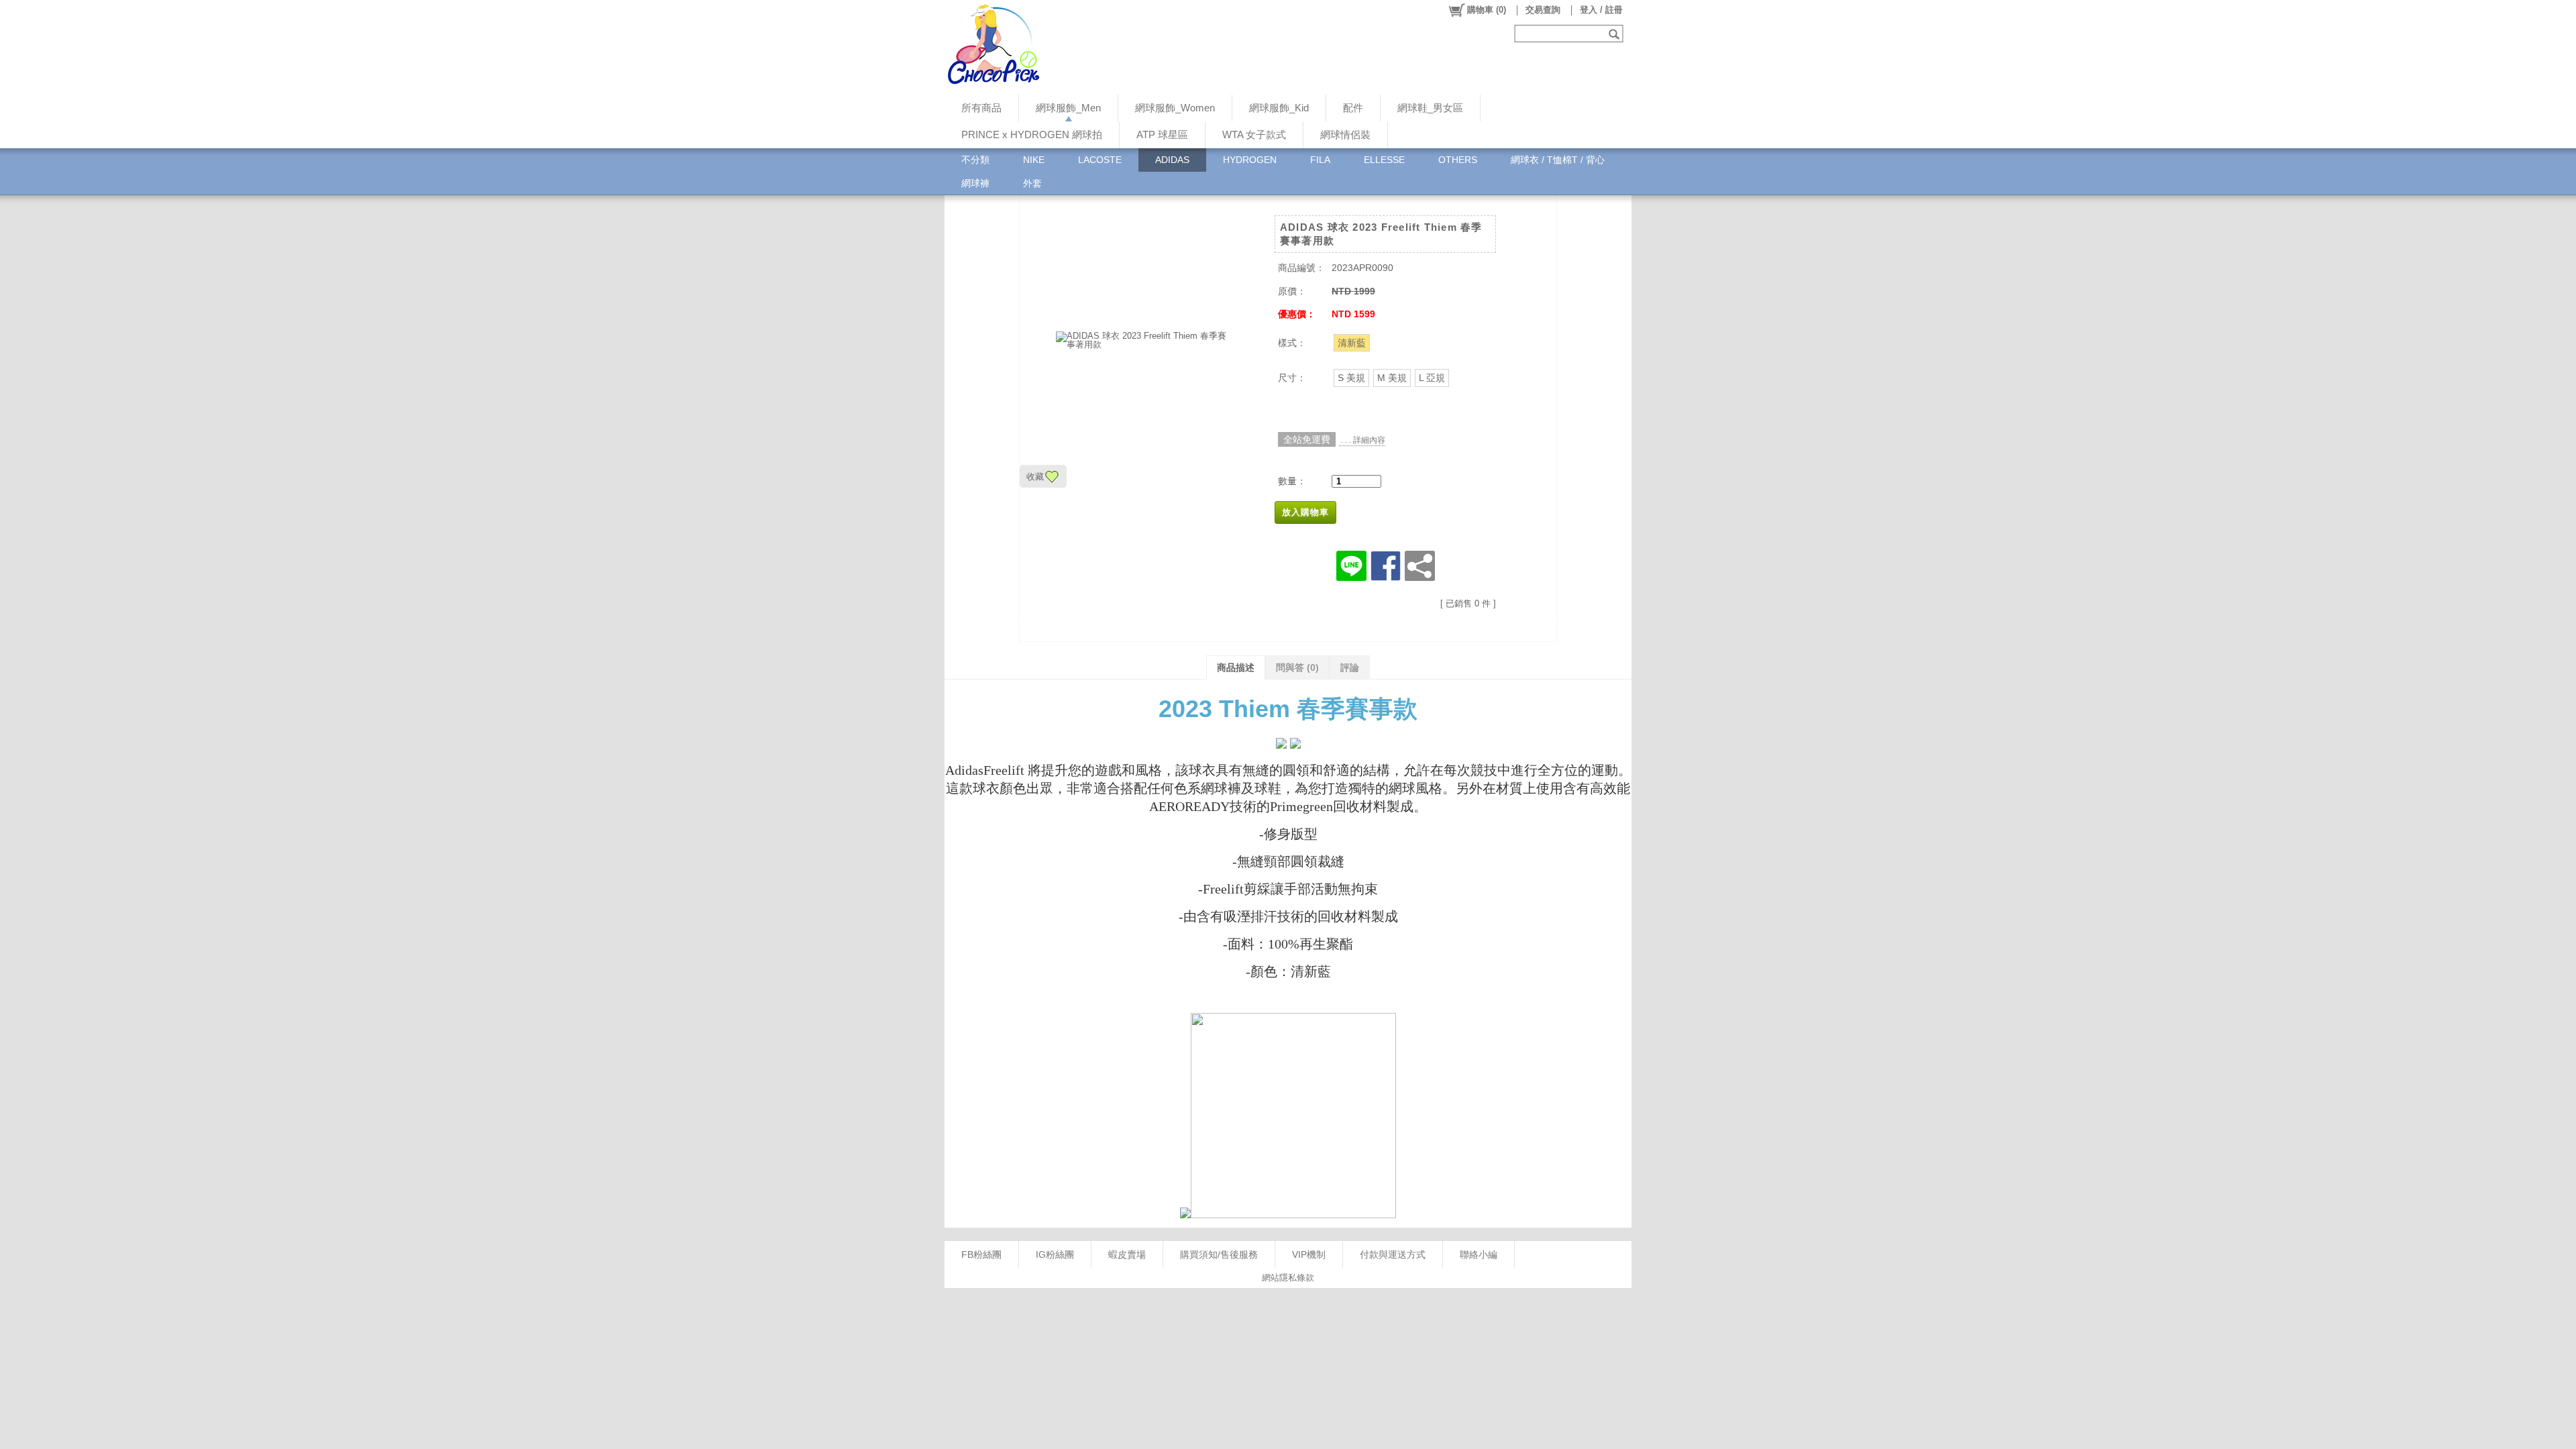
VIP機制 (1309, 1254)
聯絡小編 (1479, 1254)
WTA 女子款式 (1254, 135)
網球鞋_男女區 (1430, 108)
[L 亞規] (1432, 378)
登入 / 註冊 (1601, 10)
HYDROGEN (1250, 160)
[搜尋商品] (1616, 34)
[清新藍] (1352, 343)
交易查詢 (1543, 10)
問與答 (1297, 667)
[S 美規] (1351, 378)
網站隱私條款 (1288, 1278)
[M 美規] (1392, 378)
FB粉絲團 (981, 1254)
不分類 (975, 160)
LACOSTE (1100, 160)
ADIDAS (1172, 160)
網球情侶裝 (1345, 135)
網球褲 (975, 183)
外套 (1032, 183)
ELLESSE (1384, 160)
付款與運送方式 (1393, 1254)
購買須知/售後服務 (1219, 1254)
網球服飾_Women (1175, 108)
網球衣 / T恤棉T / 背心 (1558, 160)
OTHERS (1458, 160)
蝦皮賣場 (1127, 1254)
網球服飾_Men (1068, 108)
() (1487, 10)
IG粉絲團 (1055, 1254)
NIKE (1034, 160)
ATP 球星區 (1162, 135)
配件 (1353, 108)
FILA (1320, 160)
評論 (1350, 667)
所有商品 (981, 108)
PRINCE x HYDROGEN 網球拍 (1032, 135)
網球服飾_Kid (1279, 108)
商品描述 (1236, 667)
